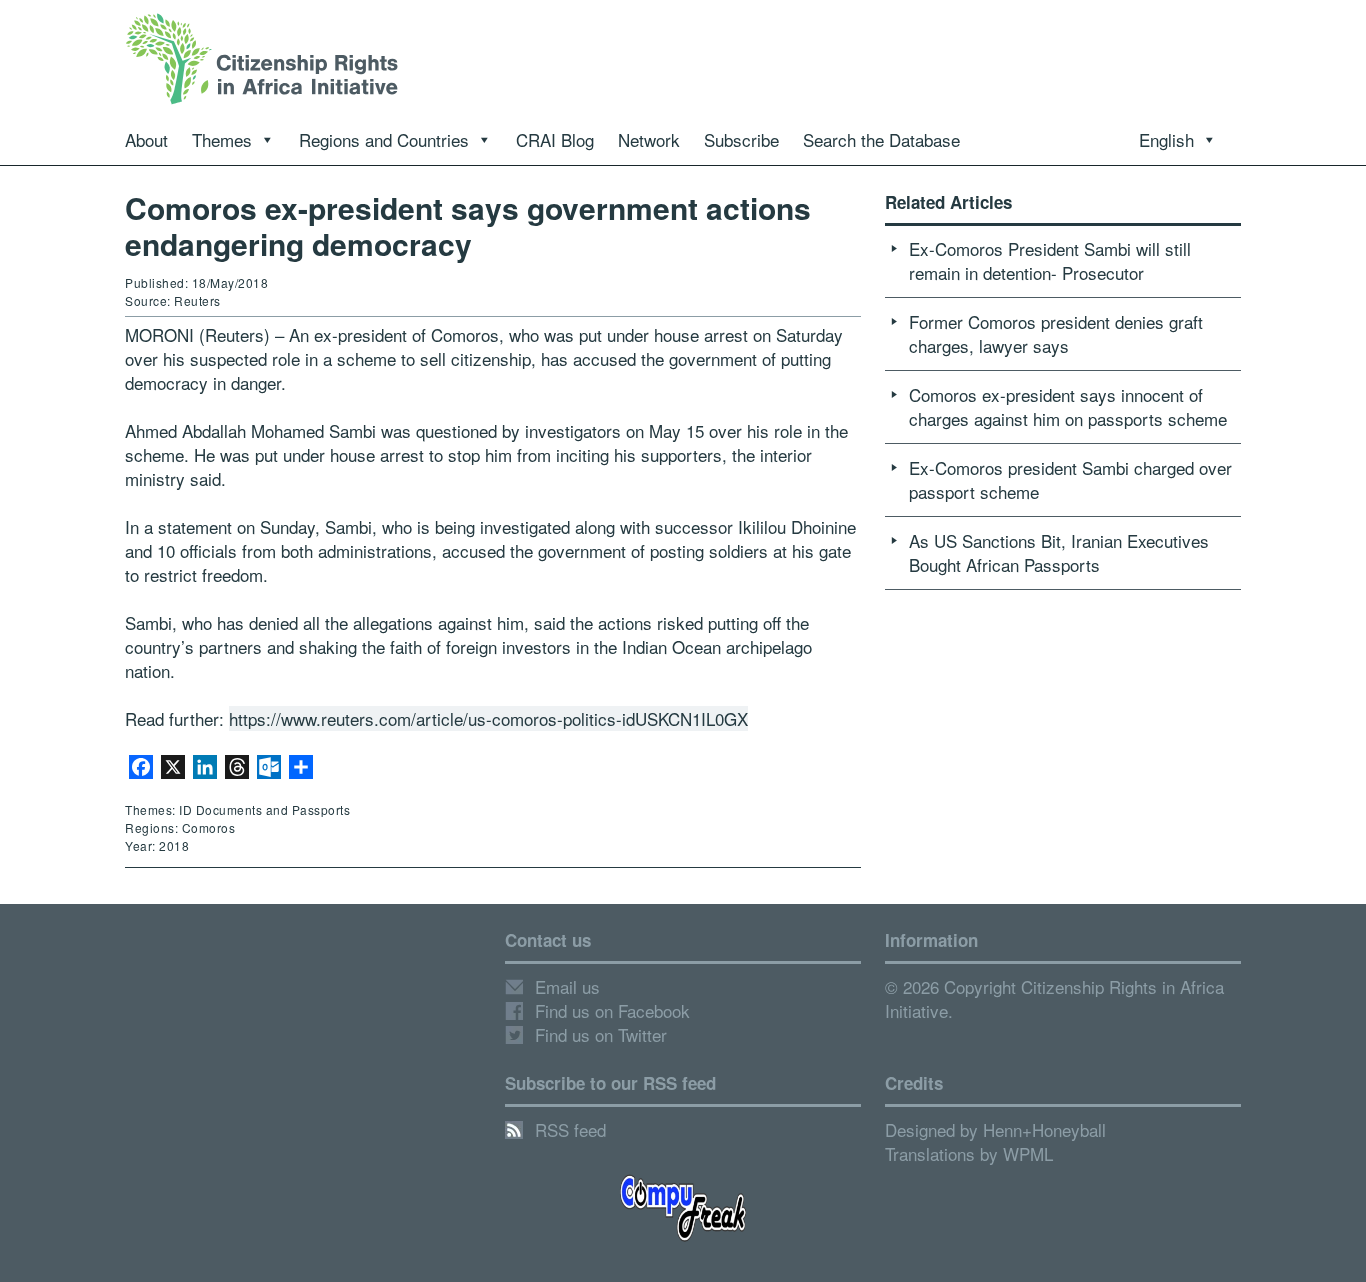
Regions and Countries (384, 139)
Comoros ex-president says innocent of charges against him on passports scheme (1068, 406)
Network (649, 139)
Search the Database (881, 139)
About (146, 139)
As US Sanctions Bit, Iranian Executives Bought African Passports (1059, 552)
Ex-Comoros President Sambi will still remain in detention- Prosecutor (1050, 260)
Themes (222, 139)
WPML (1028, 1153)
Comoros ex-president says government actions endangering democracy (468, 225)
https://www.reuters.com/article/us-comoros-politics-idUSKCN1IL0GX (488, 718)
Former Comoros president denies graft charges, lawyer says (1056, 333)
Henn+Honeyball (1044, 1129)
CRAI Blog (555, 139)
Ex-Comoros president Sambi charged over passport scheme (1070, 479)
